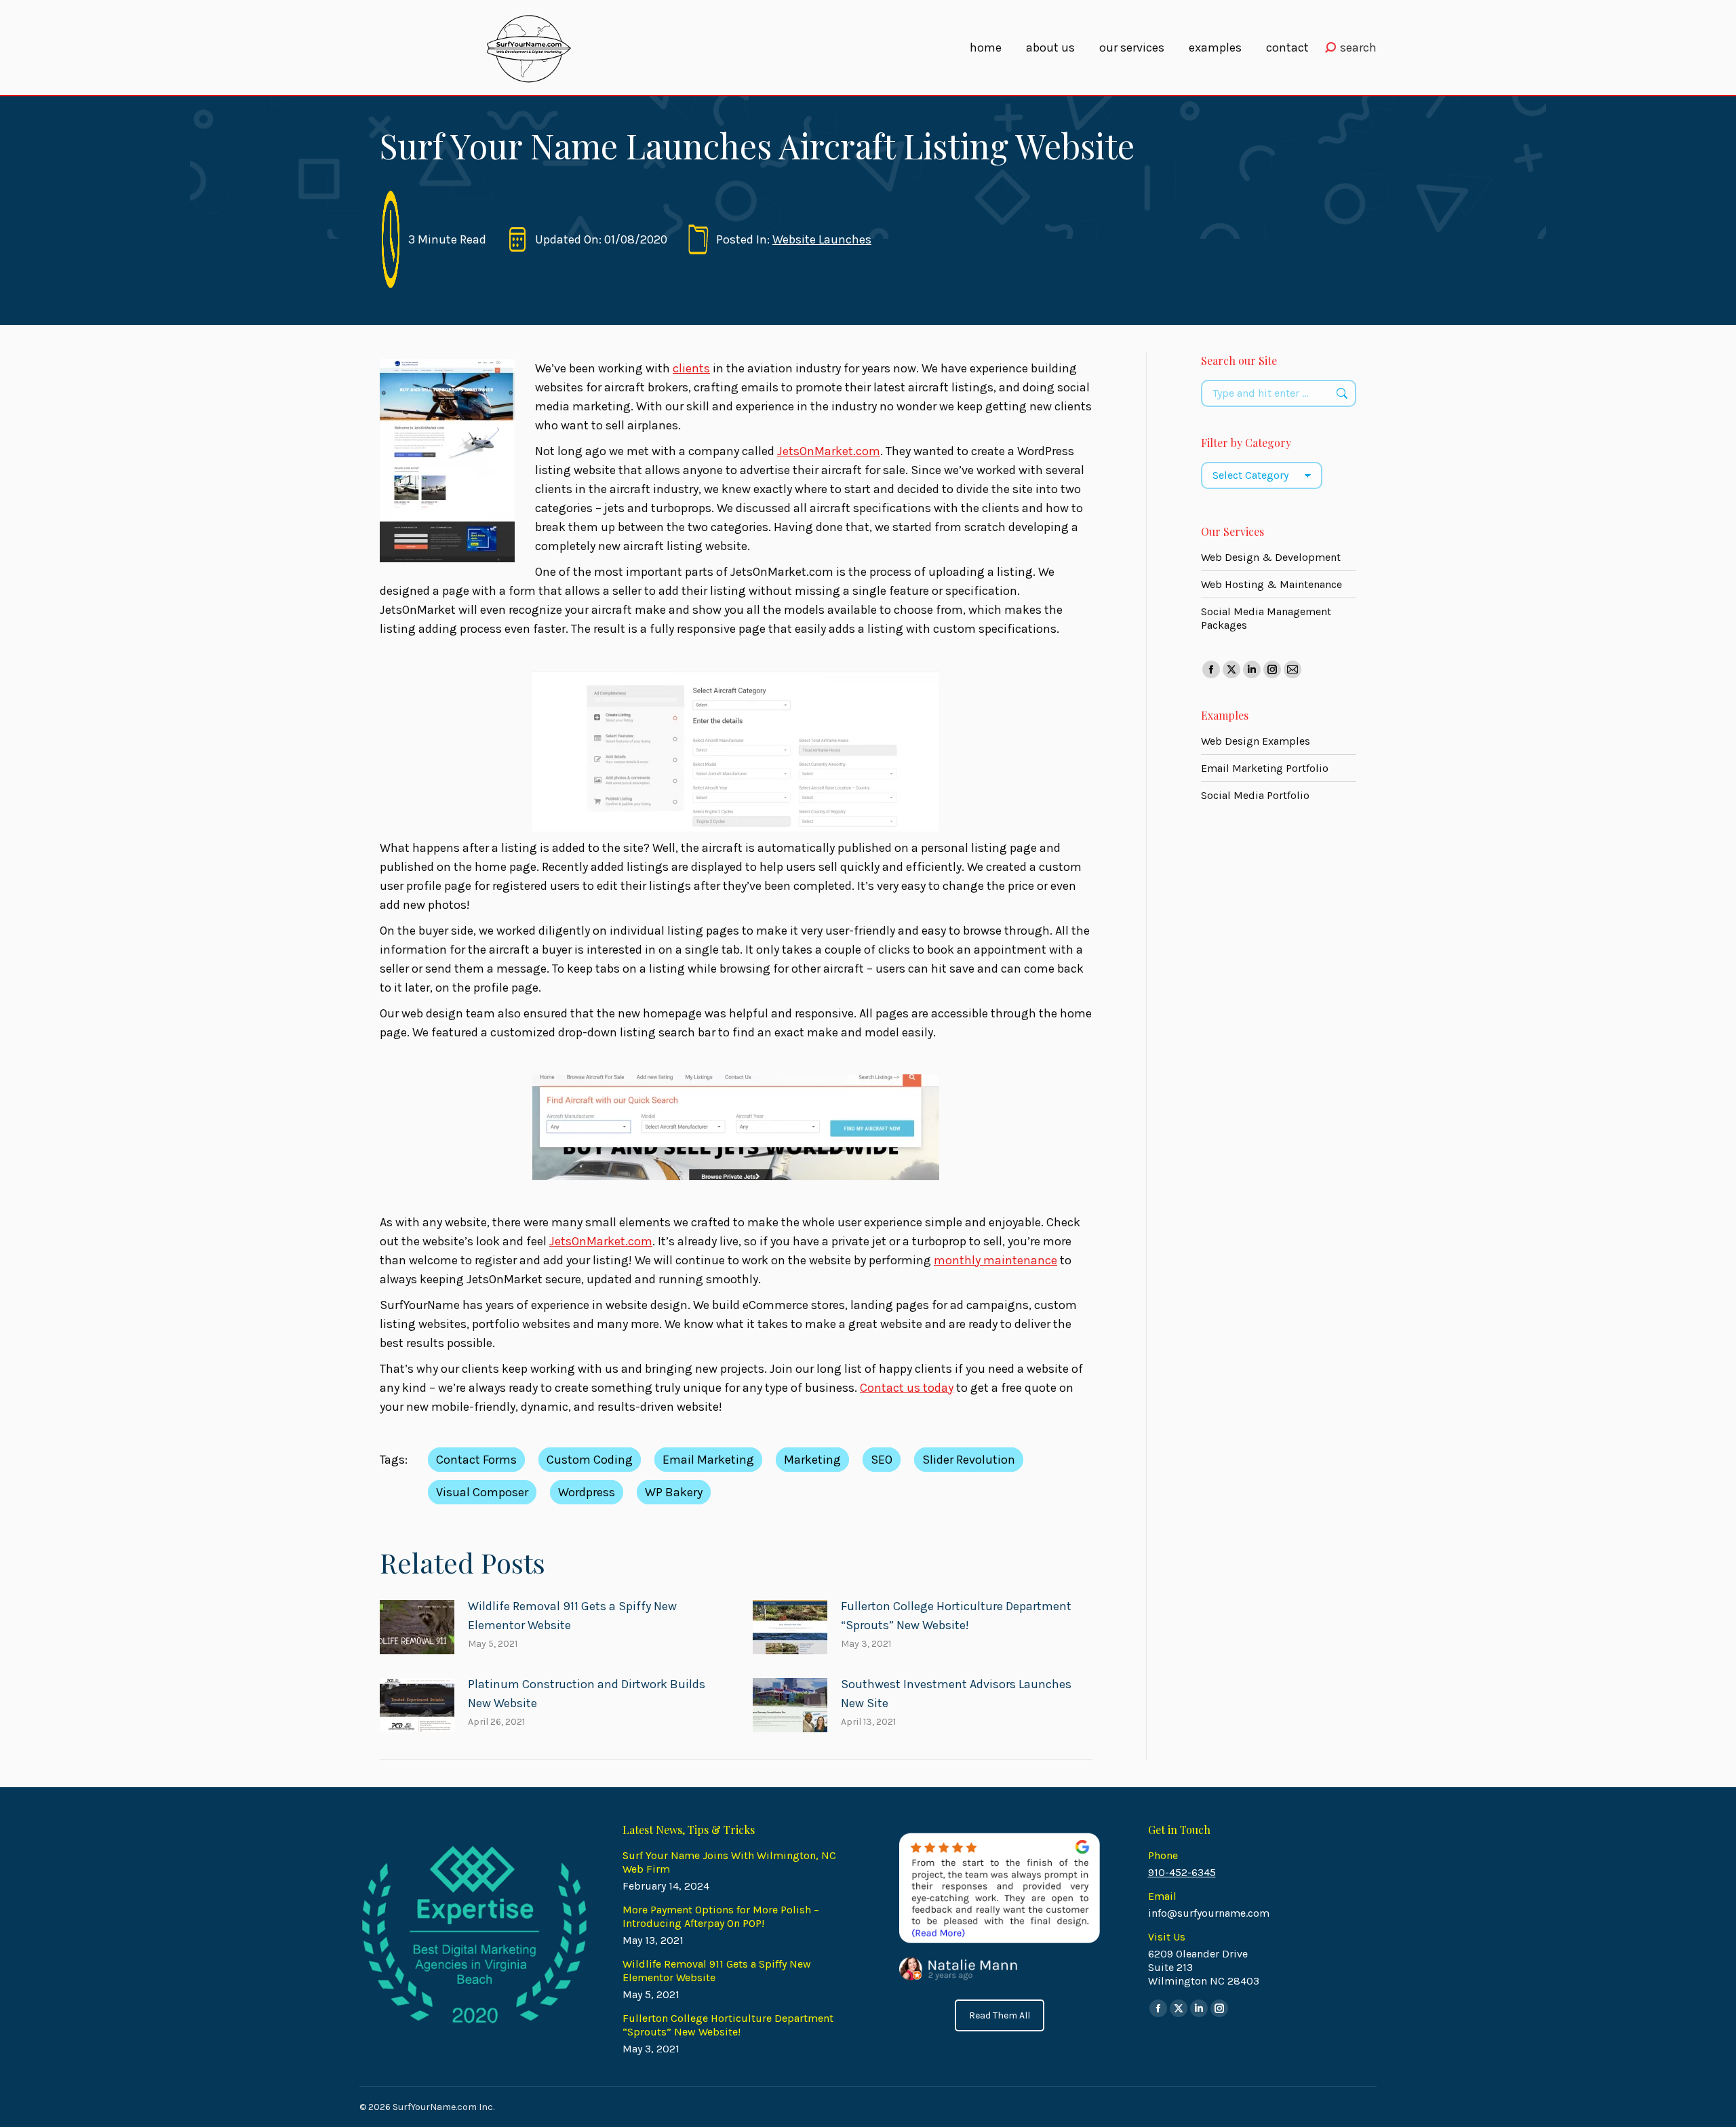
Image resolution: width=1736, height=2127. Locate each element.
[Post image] (417, 1627)
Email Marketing (708, 1460)
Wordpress (587, 1492)
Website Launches (822, 239)
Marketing (812, 1460)
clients (691, 368)
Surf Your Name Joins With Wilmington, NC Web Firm (729, 1862)
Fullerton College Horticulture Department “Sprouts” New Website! (956, 1616)
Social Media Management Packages (1266, 618)
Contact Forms (476, 1460)
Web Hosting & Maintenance (1271, 584)
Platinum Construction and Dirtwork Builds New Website (587, 1694)
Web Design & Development (1271, 557)
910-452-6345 (1182, 1872)
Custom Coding (590, 1460)
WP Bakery (674, 1492)
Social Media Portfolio (1255, 795)
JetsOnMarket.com (829, 451)
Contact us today (907, 1388)
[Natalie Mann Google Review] (999, 1907)
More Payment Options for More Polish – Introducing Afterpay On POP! (721, 1916)
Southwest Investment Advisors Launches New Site (956, 1694)
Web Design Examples (1256, 741)
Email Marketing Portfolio (1265, 768)
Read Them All (1000, 2015)
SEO (882, 1460)
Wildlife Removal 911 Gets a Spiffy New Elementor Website (572, 1616)
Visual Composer (482, 1492)
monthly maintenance (995, 1260)
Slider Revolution (969, 1460)
